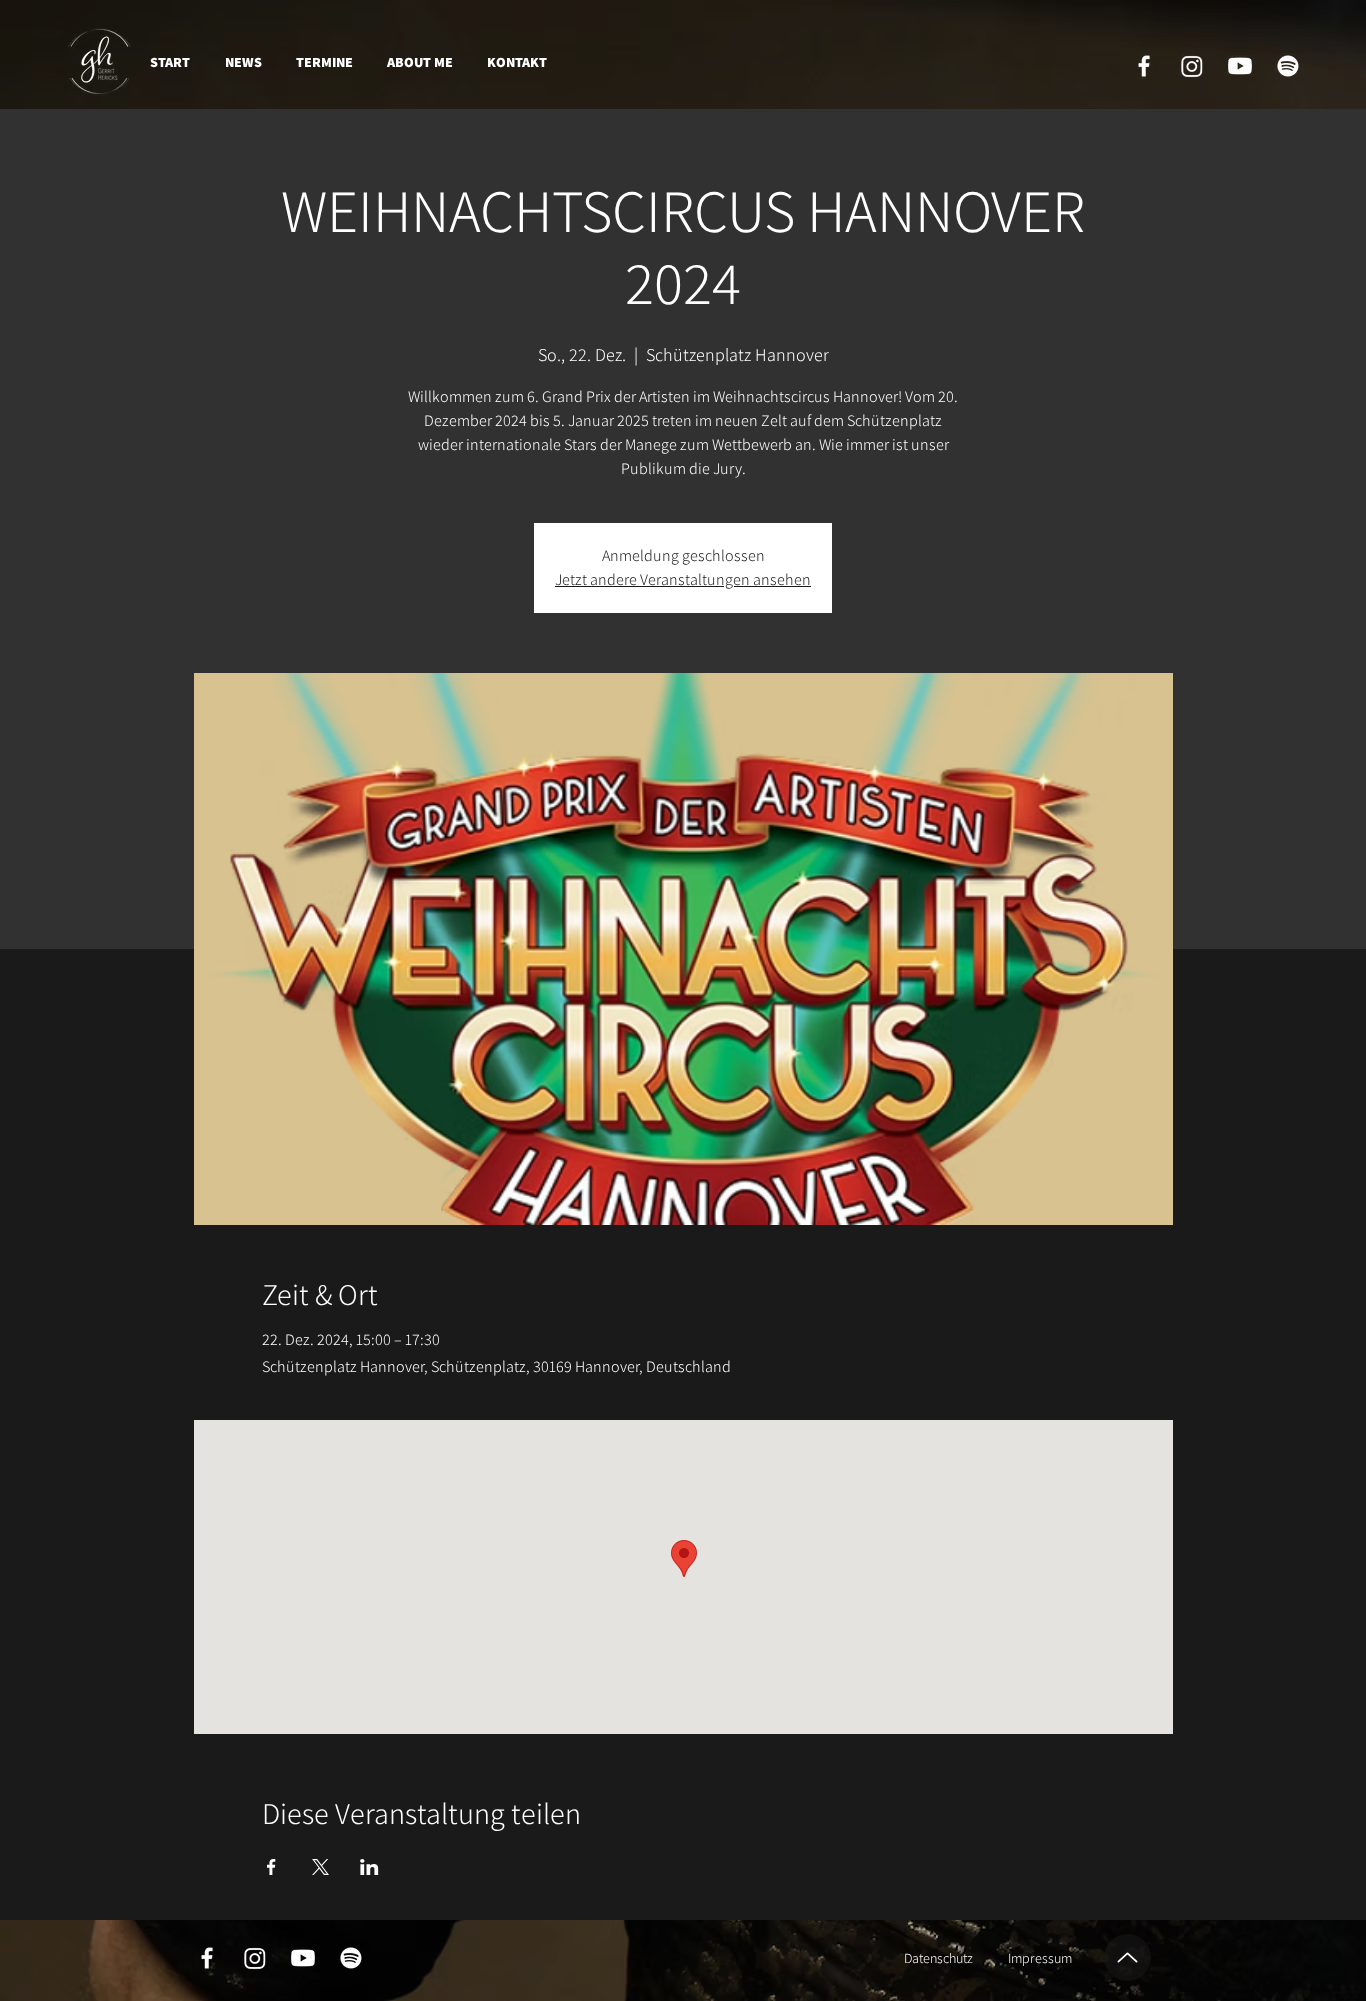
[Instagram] (1192, 66)
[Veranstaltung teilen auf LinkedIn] (369, 1867)
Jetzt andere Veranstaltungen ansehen (683, 579)
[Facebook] (1144, 66)
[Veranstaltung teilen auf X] (320, 1867)
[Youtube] (1240, 66)
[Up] (1127, 1957)
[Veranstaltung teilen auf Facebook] (271, 1867)
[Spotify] (1288, 66)
